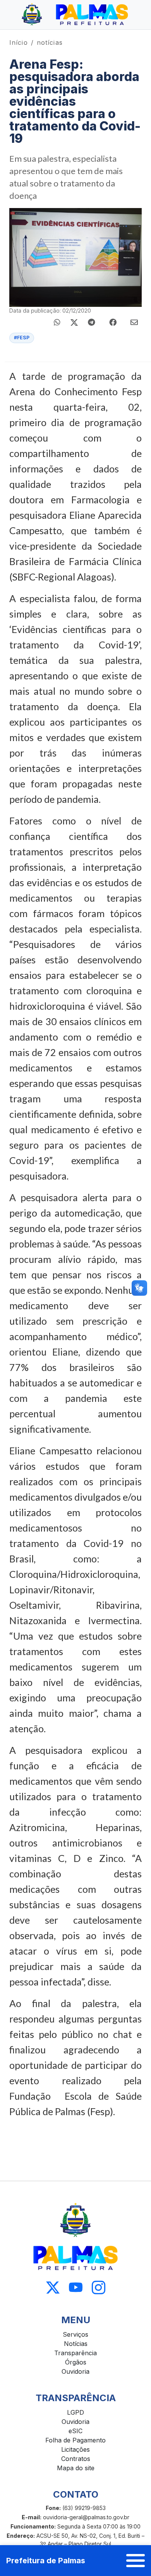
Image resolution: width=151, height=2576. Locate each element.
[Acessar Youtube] (76, 2288)
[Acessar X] (53, 2288)
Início (19, 42)
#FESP (22, 338)
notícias (50, 42)
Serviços (75, 2334)
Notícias (76, 2344)
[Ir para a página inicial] (75, 15)
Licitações (75, 2449)
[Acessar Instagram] (99, 2288)
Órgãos (76, 2362)
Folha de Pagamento (75, 2440)
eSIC (75, 2431)
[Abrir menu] (136, 2561)
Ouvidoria (75, 2371)
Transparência (75, 2353)
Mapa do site (76, 2468)
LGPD (75, 2412)
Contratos (76, 2459)
